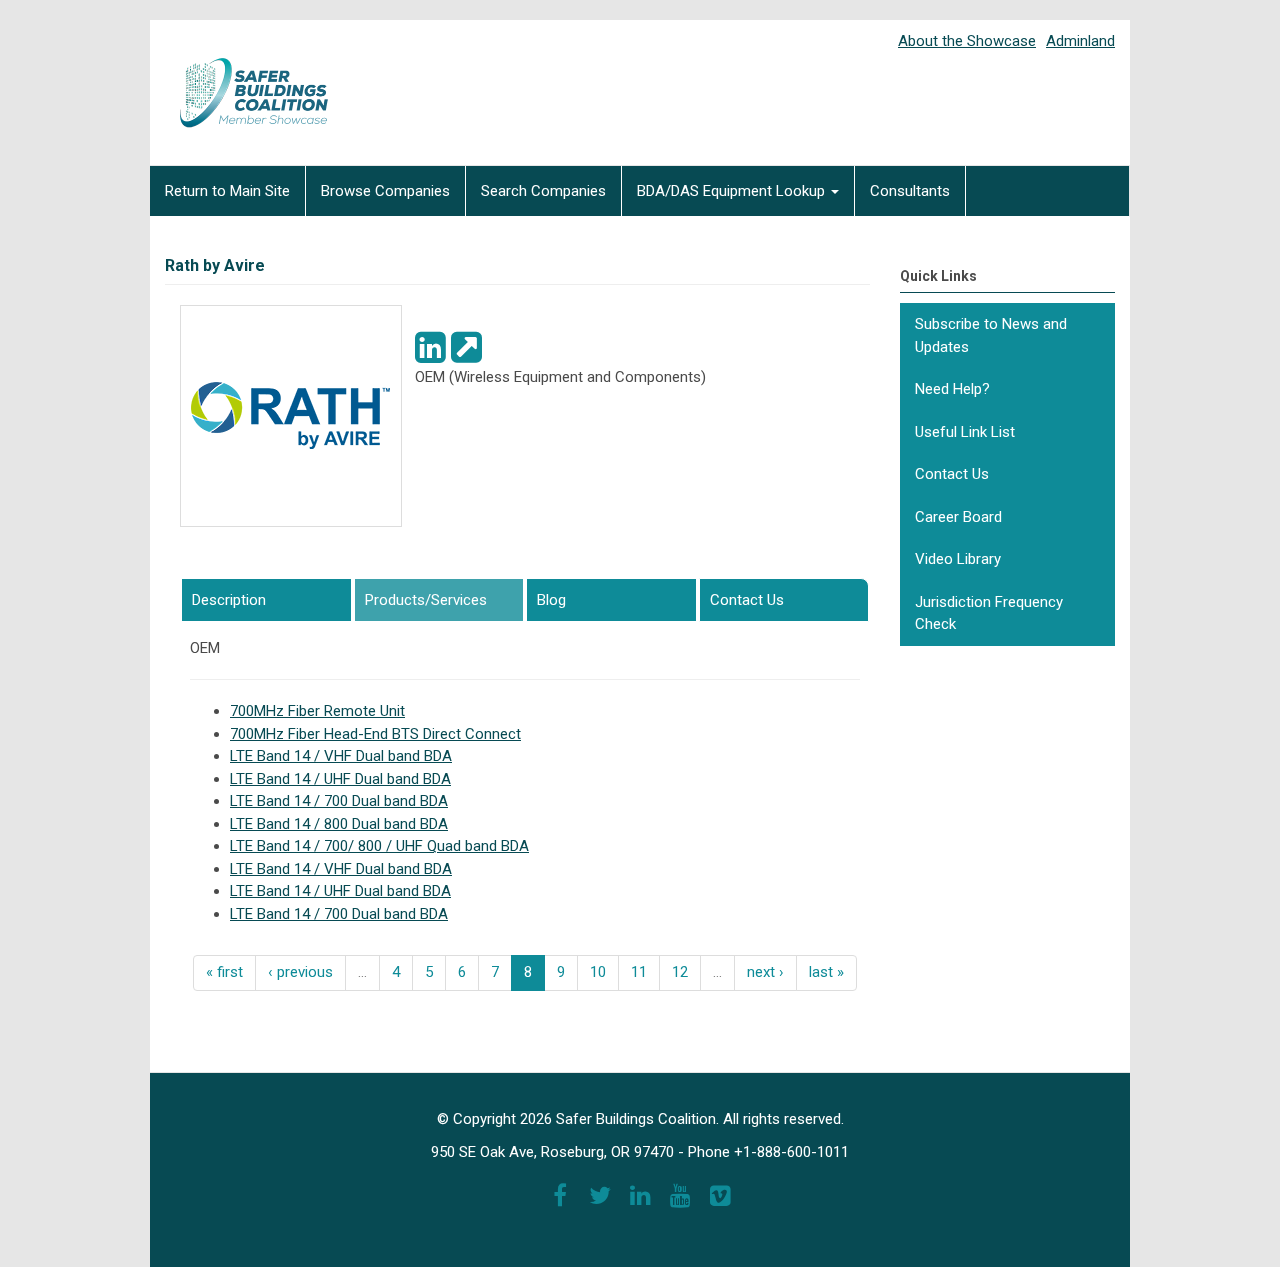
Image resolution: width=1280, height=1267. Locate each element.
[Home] (240, 79)
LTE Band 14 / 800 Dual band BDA (339, 824)
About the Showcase (967, 41)
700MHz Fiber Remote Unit (317, 711)
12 (680, 972)
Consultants (910, 191)
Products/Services (445, 600)
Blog (551, 600)
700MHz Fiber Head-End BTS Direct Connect (375, 734)
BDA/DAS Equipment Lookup (733, 191)
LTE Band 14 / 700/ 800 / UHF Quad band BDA (379, 846)
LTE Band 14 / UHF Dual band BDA (340, 779)
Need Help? (952, 389)
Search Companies (543, 191)
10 (598, 972)
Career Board (958, 517)
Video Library (958, 559)
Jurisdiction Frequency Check (989, 613)
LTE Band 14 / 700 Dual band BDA (339, 801)
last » (826, 972)
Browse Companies (385, 191)
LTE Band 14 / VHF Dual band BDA (341, 756)
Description (229, 600)
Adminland (1080, 41)
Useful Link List (965, 432)
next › (765, 972)
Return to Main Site (227, 191)
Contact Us (747, 600)
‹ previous (300, 972)
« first (224, 972)
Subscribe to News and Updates (991, 335)
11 (639, 972)
